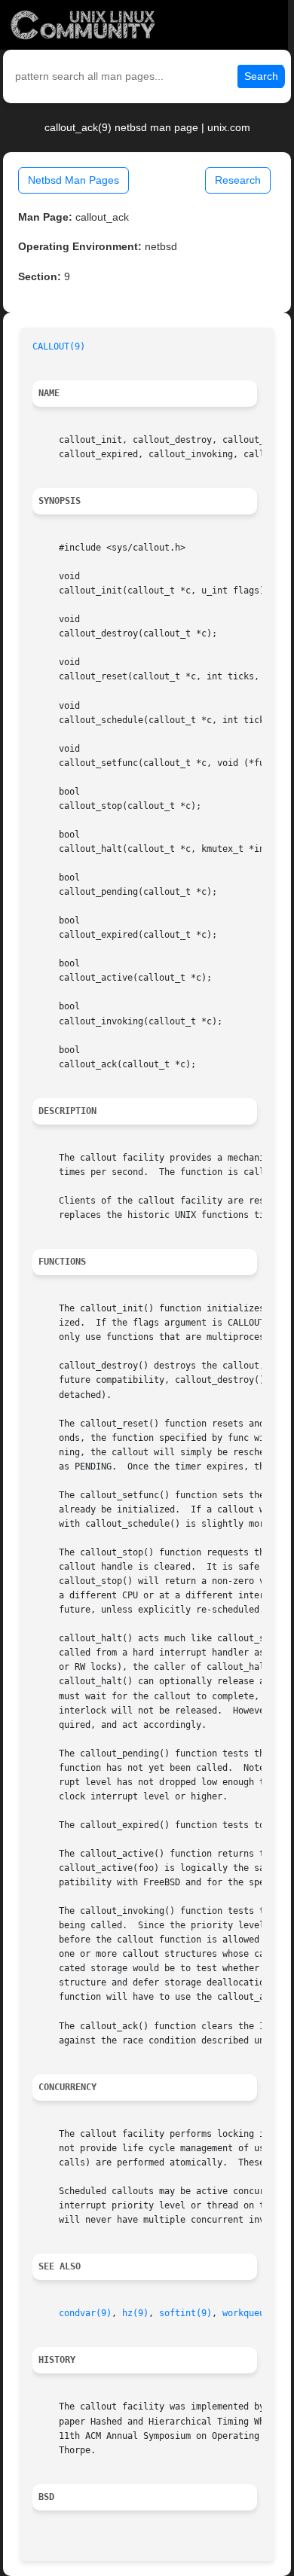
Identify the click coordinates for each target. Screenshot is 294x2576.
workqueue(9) (254, 2313)
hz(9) (135, 2313)
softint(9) (185, 2313)
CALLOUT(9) (59, 346)
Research (238, 180)
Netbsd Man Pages (73, 180)
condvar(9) (85, 2313)
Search (261, 76)
